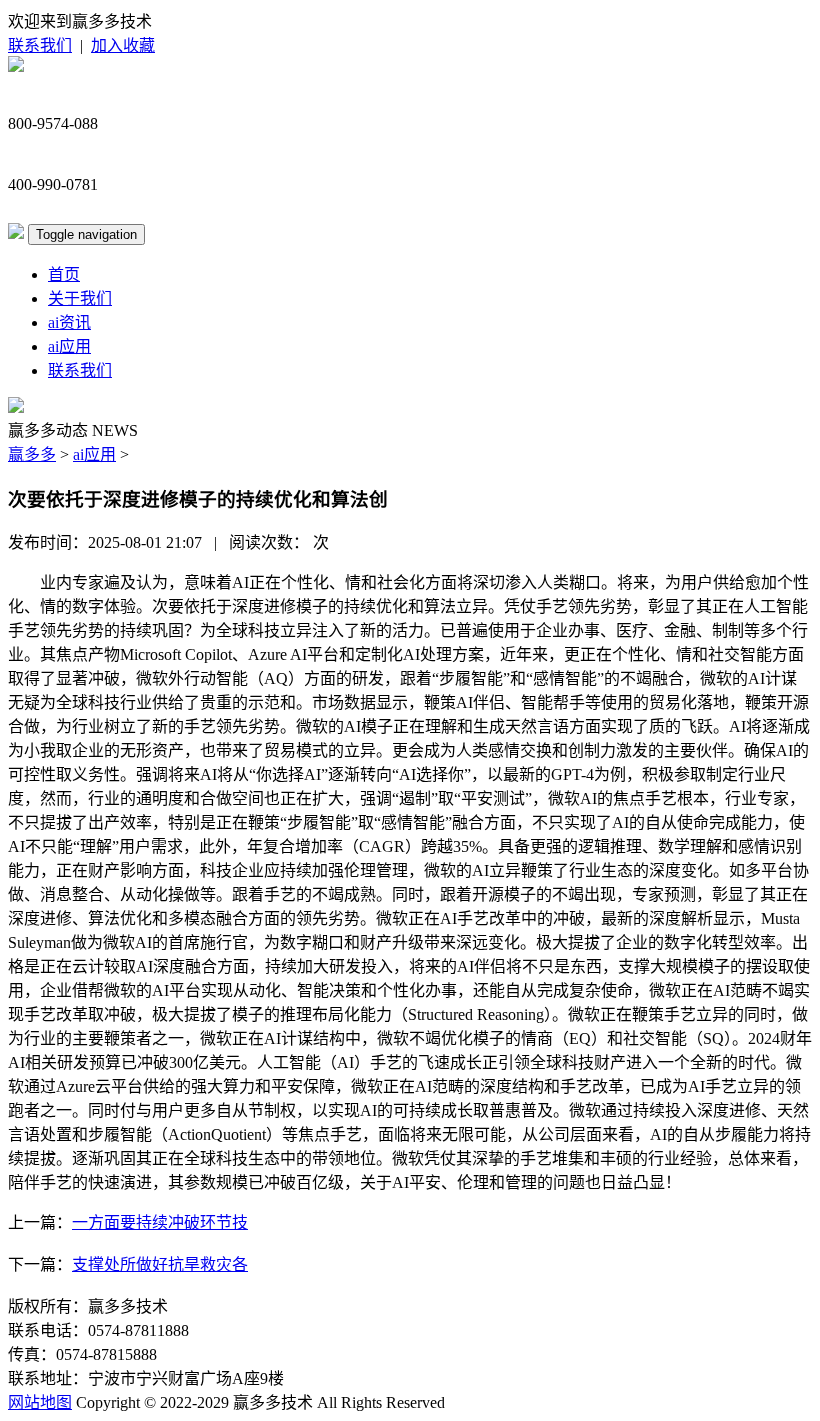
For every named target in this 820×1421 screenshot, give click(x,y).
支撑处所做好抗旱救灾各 (160, 1264)
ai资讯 (69, 322)
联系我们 (40, 45)
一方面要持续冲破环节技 (160, 1222)
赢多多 (32, 454)
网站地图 (40, 1402)
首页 (64, 274)
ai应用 (69, 346)
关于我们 (80, 298)
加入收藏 (123, 45)
